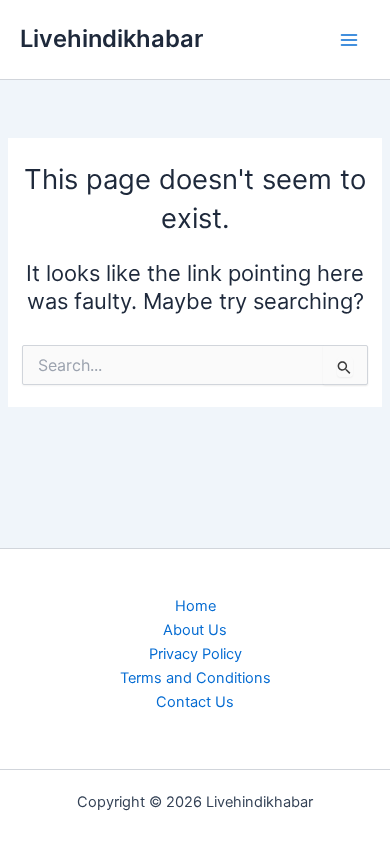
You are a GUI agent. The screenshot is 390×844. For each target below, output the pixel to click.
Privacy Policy (195, 654)
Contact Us (195, 702)
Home (195, 606)
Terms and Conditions (195, 678)
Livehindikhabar (111, 38)
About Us (195, 630)
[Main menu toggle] (349, 40)
